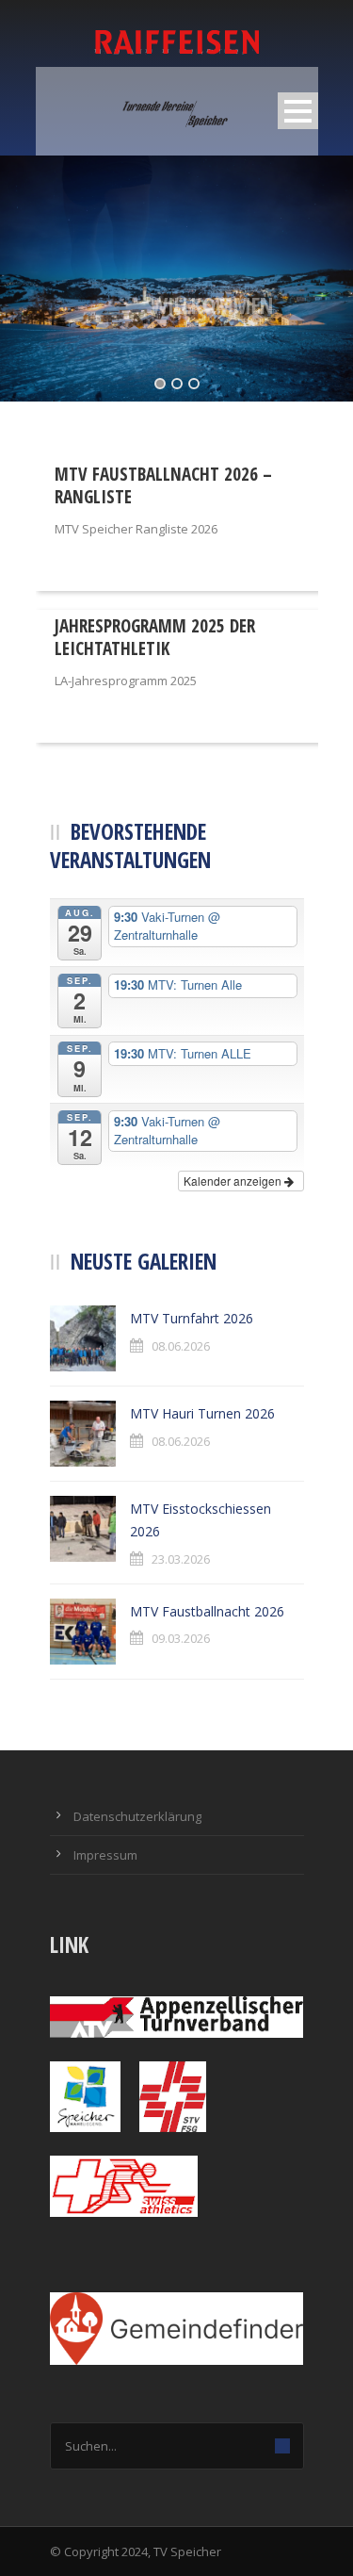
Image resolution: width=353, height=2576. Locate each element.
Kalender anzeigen (234, 1181)
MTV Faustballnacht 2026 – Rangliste (163, 486)
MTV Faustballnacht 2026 (207, 1611)
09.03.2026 (181, 1638)
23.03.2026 (181, 1559)
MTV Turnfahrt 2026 (192, 1318)
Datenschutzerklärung (137, 1816)
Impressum (105, 1855)
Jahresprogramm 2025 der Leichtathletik (155, 638)
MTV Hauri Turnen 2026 (202, 1413)
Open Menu (298, 111)
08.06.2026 (181, 1346)
